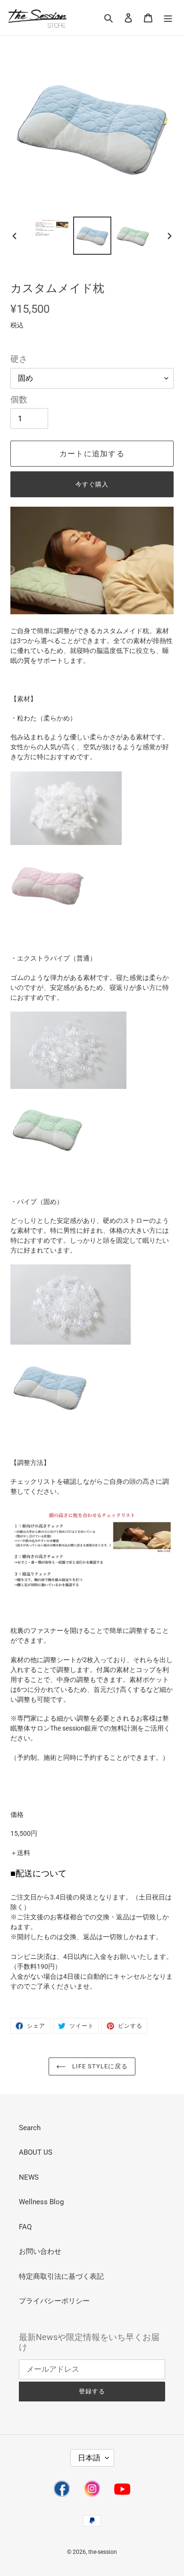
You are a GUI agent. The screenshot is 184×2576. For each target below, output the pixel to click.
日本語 (89, 2458)
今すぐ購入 (92, 484)
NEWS (29, 2177)
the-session (103, 2552)
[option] (52, 228)
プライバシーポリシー (54, 2301)
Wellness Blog (41, 2202)
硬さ (19, 359)
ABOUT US (36, 2152)
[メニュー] (168, 18)
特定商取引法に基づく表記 (61, 2276)
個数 (19, 400)
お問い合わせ (40, 2251)
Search (30, 2128)
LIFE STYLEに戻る (99, 2066)
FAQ (25, 2227)
